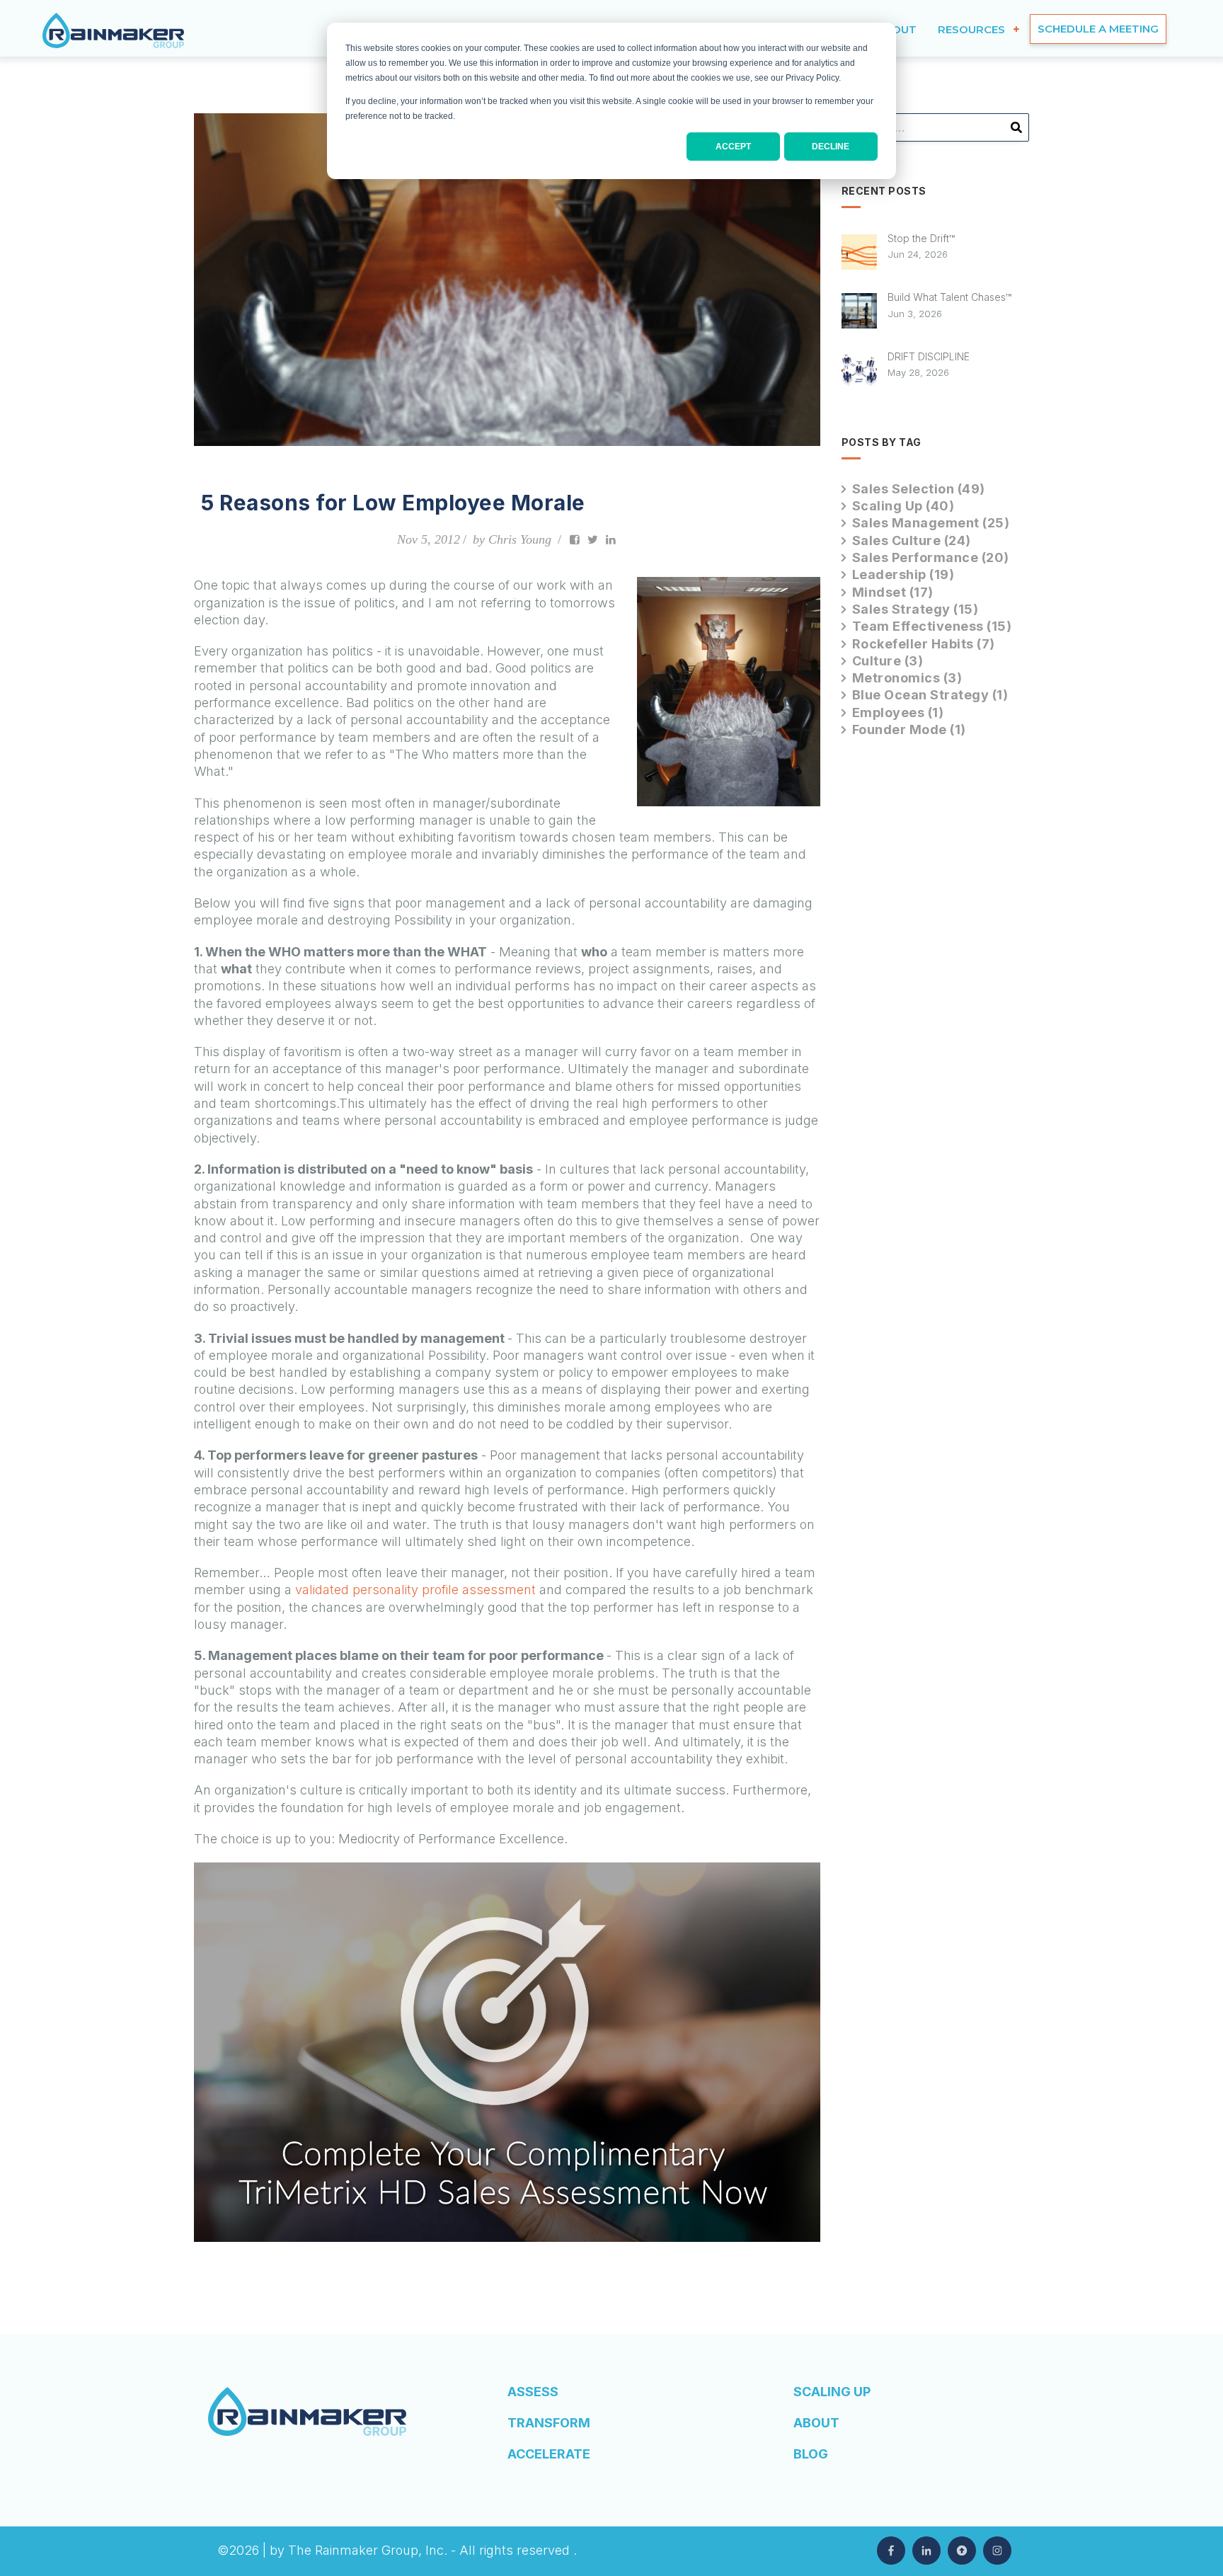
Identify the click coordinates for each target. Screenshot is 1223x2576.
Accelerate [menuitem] (549, 2454)
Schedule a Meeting (1098, 29)
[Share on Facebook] (575, 539)
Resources (971, 29)
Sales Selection (919, 489)
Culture (888, 661)
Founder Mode (909, 729)
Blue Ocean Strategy (930, 695)
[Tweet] (593, 539)
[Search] (1016, 132)
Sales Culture (912, 540)
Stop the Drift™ (921, 238)
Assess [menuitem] (533, 2392)
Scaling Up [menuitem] (832, 2392)
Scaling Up (903, 506)
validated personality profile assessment (415, 1590)
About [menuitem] (816, 2423)
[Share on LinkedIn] (611, 539)
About (896, 29)
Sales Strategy (915, 609)
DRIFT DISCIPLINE (929, 356)
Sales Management (931, 523)
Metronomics (907, 678)
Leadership (903, 574)
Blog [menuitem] (811, 2454)
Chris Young (520, 539)
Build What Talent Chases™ (949, 297)
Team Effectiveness (932, 626)
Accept (733, 147)
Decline (831, 147)
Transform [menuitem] (549, 2423)
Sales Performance (931, 557)
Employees (898, 712)
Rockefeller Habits (924, 644)
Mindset (893, 592)
